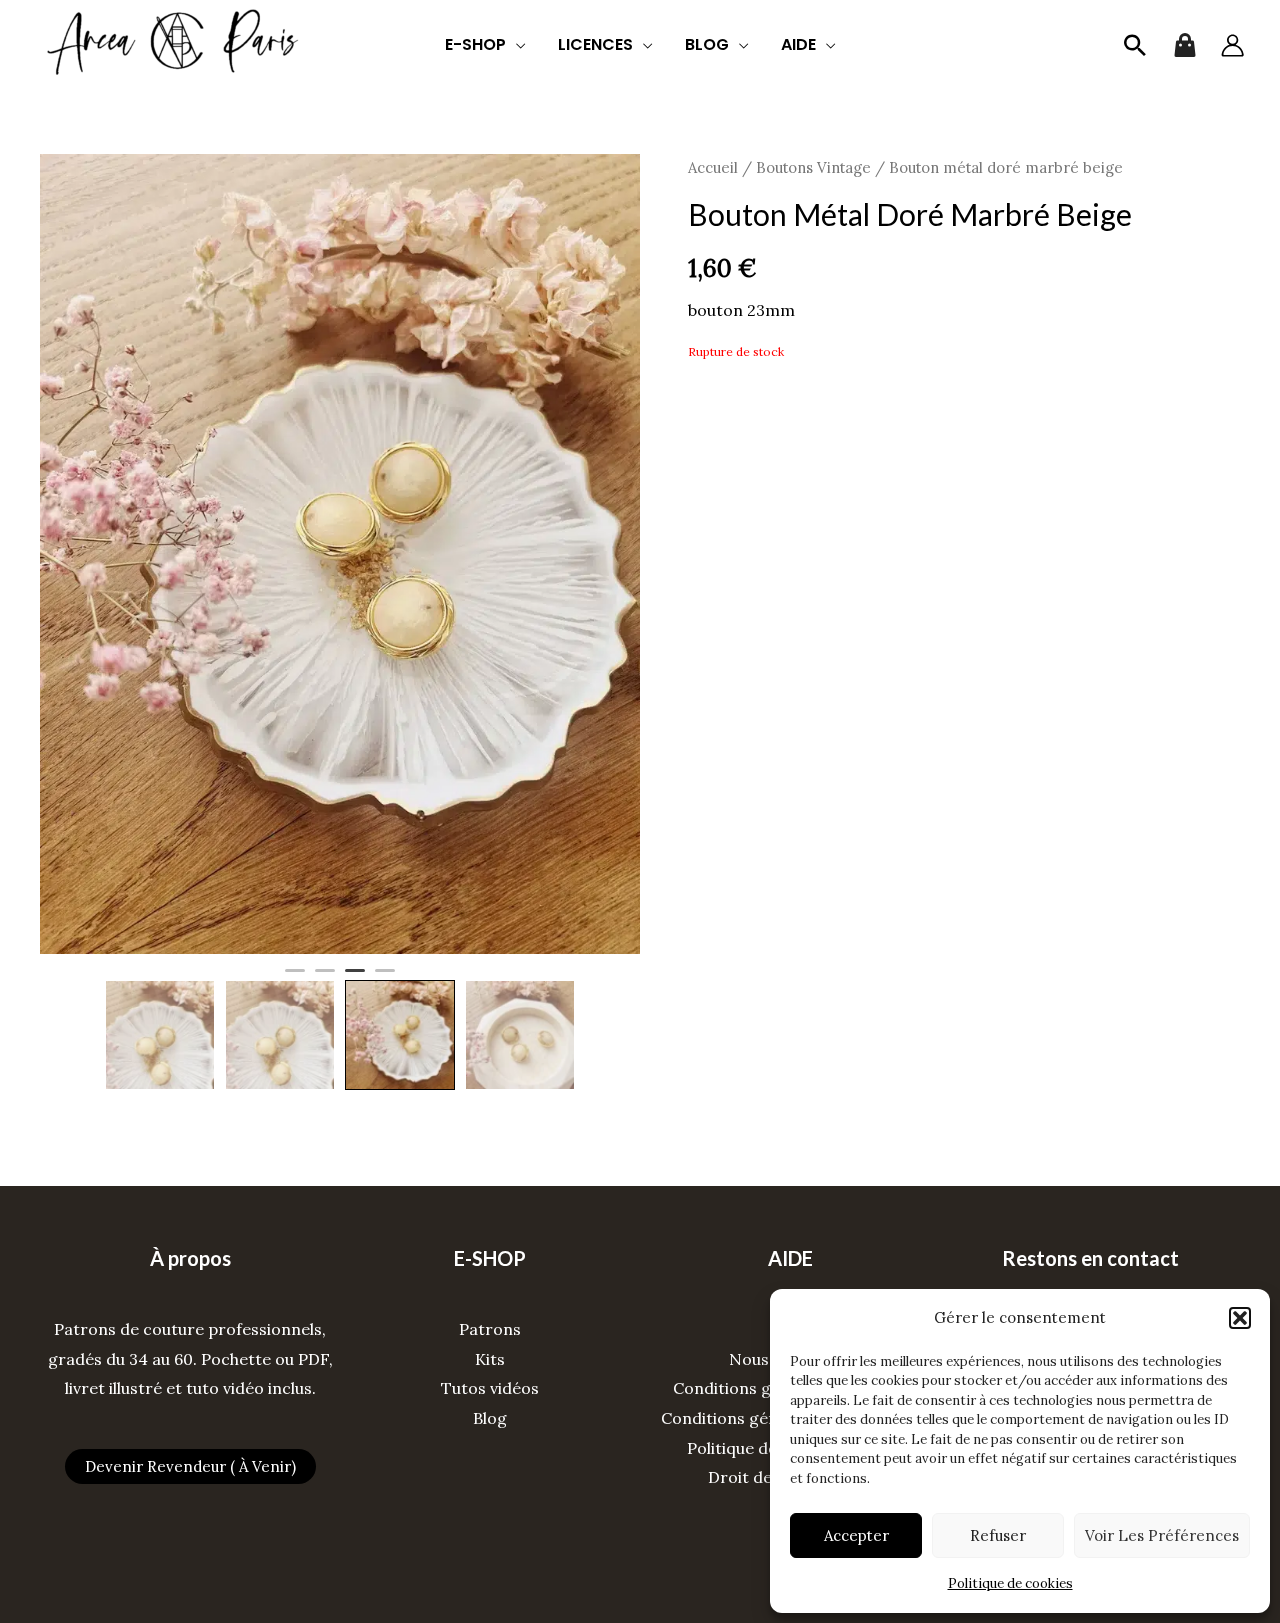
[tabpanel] (340, 554)
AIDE (798, 44)
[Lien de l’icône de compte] (1232, 45)
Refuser (998, 1535)
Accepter (856, 1535)
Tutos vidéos (490, 1388)
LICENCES (595, 44)
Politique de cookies (1010, 1583)
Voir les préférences (1162, 1535)
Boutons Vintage (813, 167)
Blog (490, 1418)
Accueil (713, 167)
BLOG (707, 44)
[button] (1240, 1318)
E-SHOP (475, 44)
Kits (490, 1359)
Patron (486, 1329)
